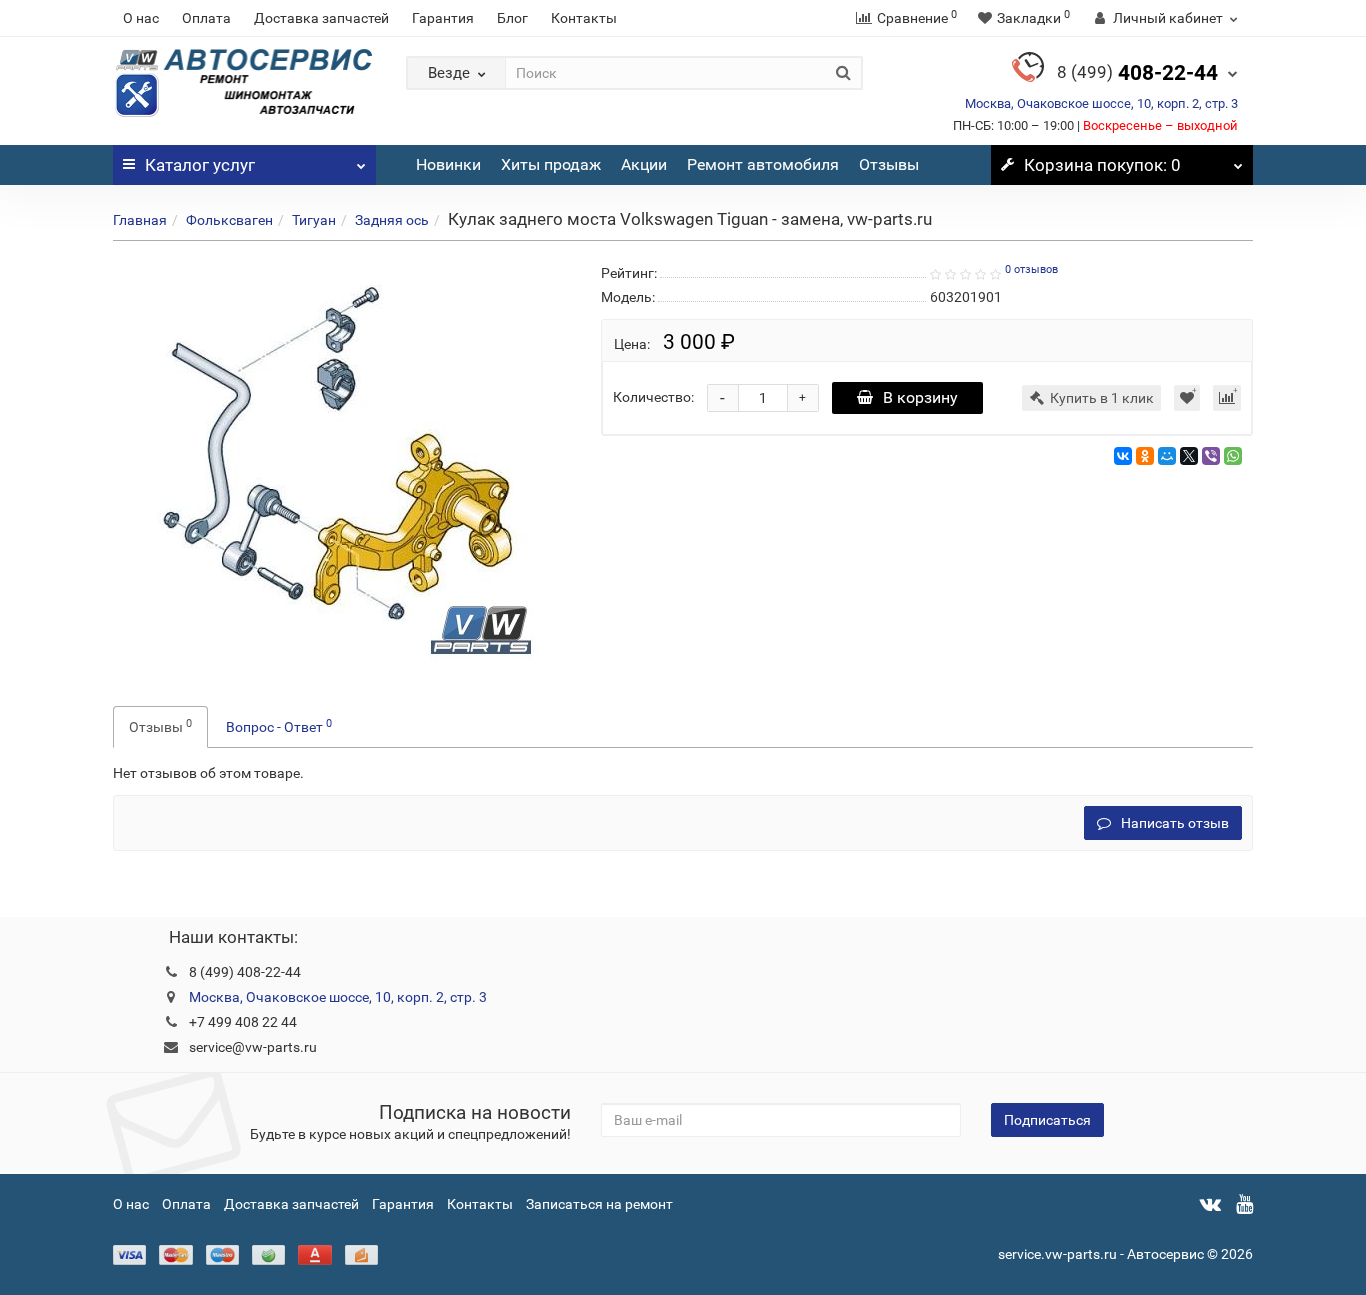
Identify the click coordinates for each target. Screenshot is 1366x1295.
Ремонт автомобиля (763, 164)
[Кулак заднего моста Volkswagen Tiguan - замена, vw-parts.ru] (342, 461)
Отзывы (889, 164)
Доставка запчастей (321, 18)
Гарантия (443, 18)
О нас (141, 18)
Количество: (653, 397)
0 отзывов (1031, 269)
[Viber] (1211, 456)
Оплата (206, 18)
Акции (644, 164)
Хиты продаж (551, 164)
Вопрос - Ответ (279, 726)
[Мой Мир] (1167, 456)
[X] (1189, 456)
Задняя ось (392, 220)
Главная (140, 220)
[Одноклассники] (1145, 456)
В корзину (920, 397)
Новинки (448, 164)
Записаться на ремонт (599, 1204)
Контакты (584, 18)
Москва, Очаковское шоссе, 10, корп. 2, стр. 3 (1101, 103)
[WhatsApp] (1233, 456)
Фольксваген (229, 220)
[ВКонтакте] (1123, 456)
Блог (512, 18)
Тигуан (314, 220)
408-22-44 (1137, 73)
